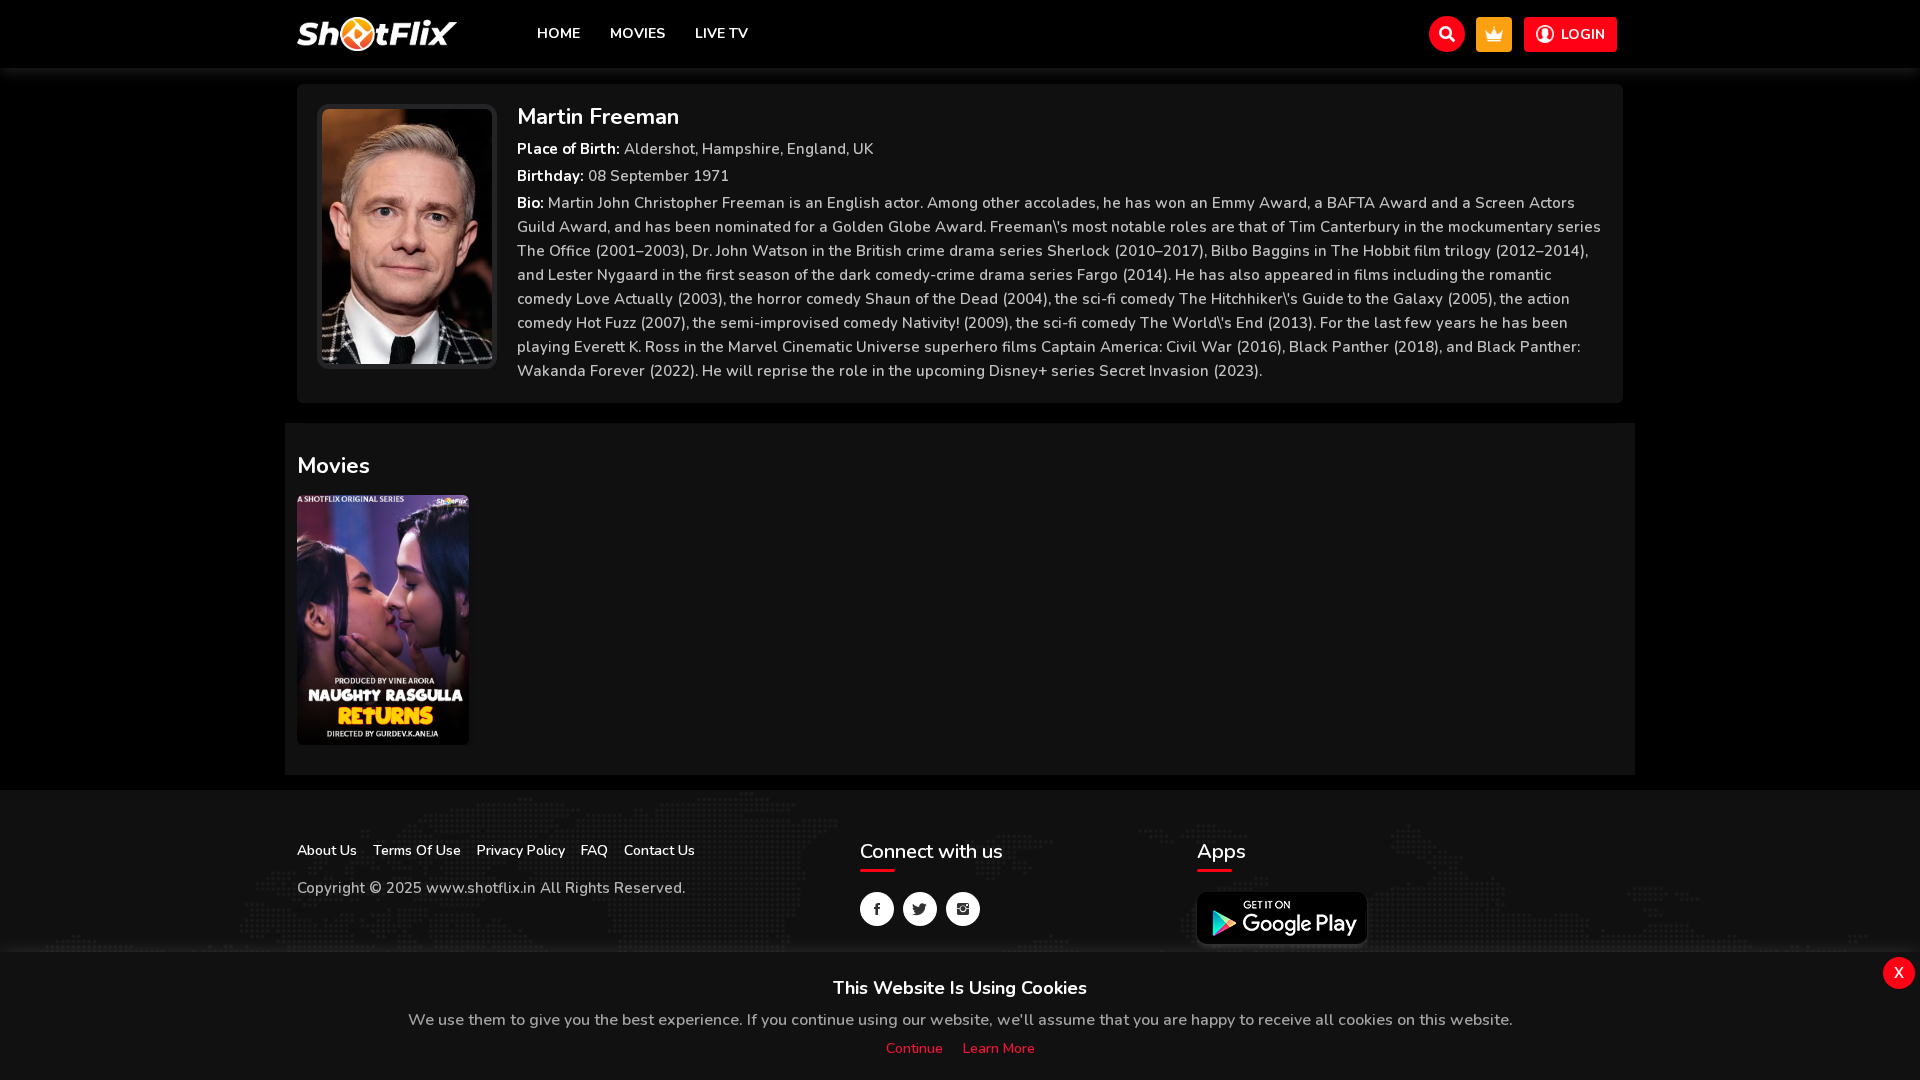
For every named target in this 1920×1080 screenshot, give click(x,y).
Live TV (721, 33)
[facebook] (877, 909)
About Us (327, 850)
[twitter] (920, 909)
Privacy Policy (521, 850)
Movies (637, 33)
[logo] (377, 34)
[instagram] (963, 909)
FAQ (594, 850)
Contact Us (659, 850)
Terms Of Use (417, 850)
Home (558, 33)
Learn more (999, 1048)
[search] (1447, 34)
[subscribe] (1494, 34)
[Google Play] (1282, 918)
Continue (914, 1048)
